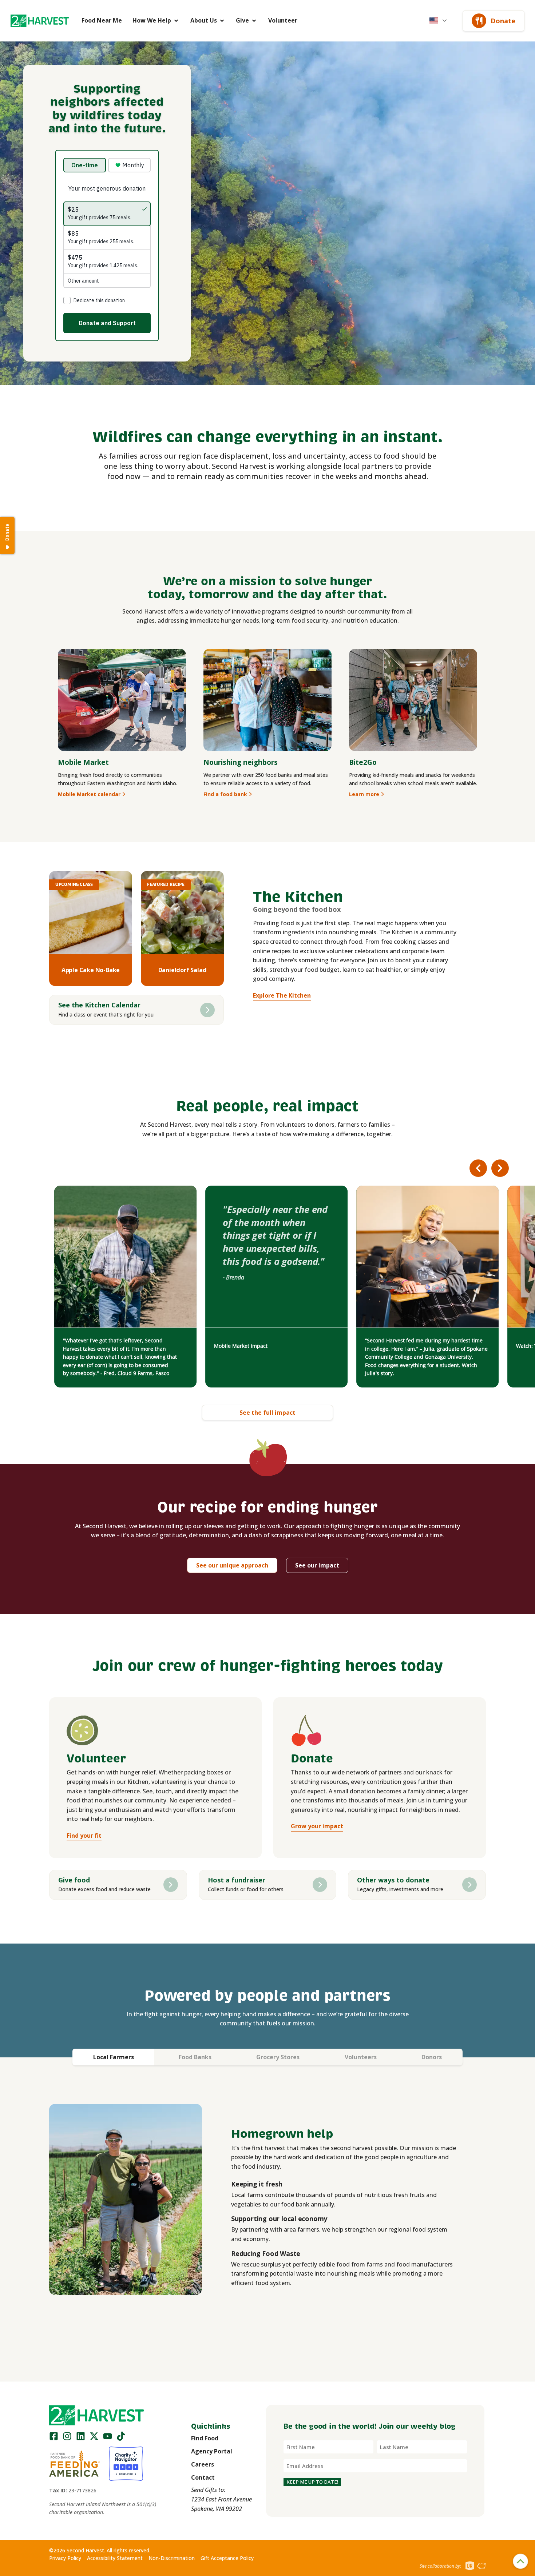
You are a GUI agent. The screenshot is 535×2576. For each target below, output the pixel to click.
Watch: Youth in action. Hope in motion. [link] (262, 1346)
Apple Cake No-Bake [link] (91, 970)
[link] (40, 21)
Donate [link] (503, 21)
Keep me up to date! (312, 2482)
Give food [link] (74, 1880)
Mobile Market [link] (83, 762)
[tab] (113, 2057)
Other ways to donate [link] (393, 1880)
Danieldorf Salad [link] (183, 970)
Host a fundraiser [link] (237, 1880)
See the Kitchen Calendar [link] (99, 1005)
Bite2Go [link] (363, 762)
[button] (40, 21)
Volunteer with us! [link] (387, 1346)
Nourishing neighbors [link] (241, 762)
